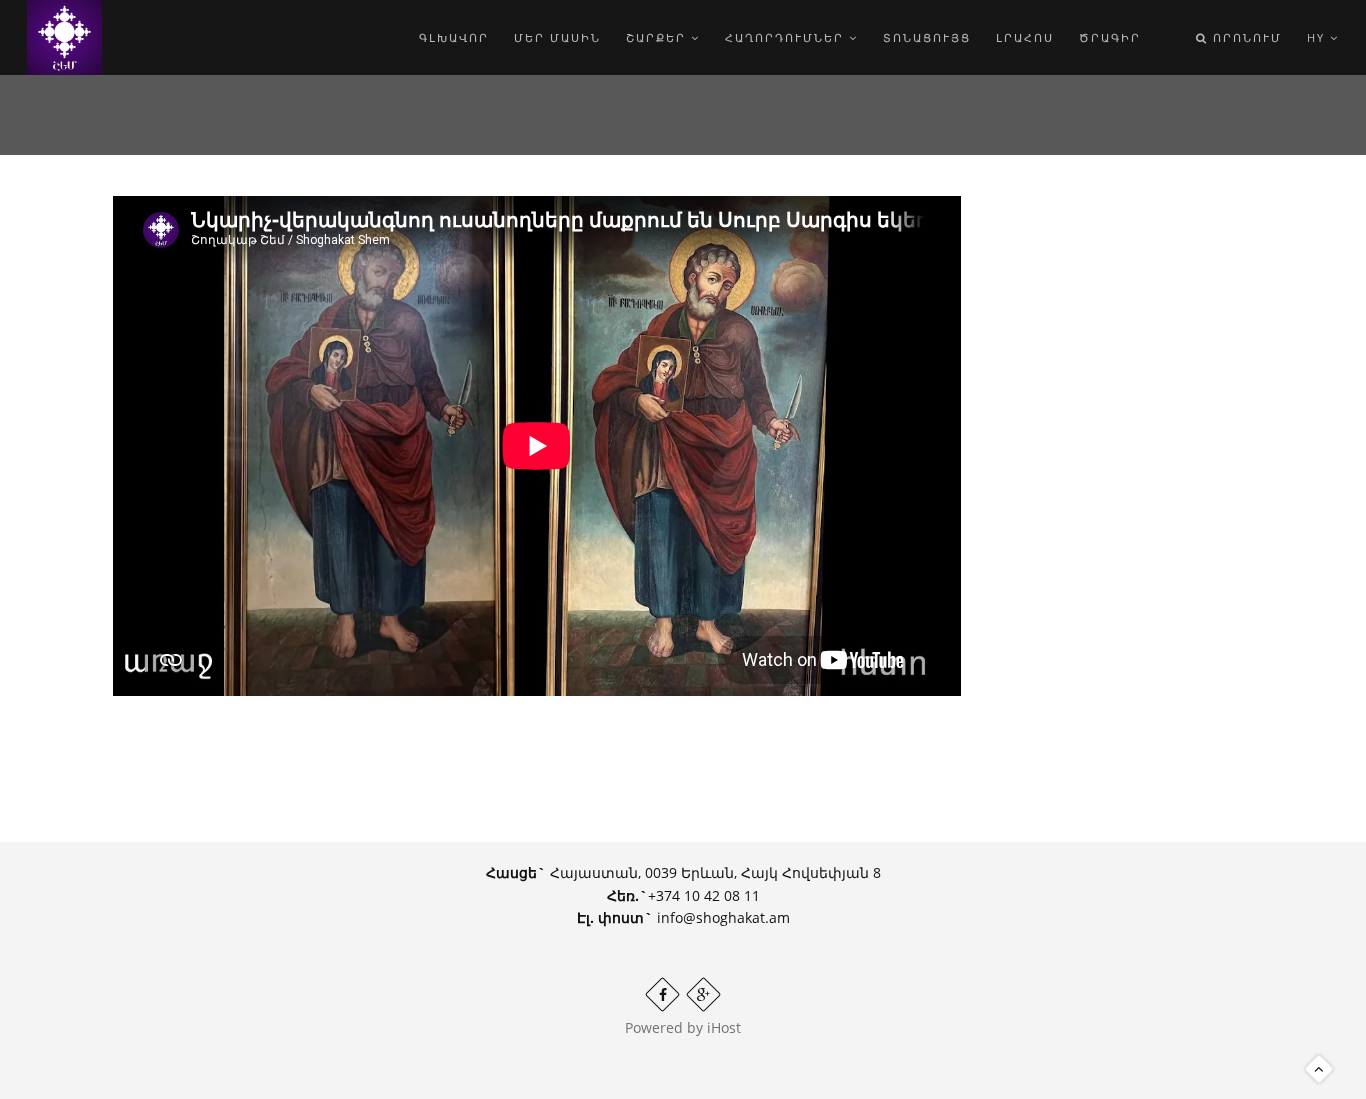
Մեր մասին (557, 37)
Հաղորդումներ (787, 37)
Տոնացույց (927, 37)
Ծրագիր (1110, 37)
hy (1318, 37)
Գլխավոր (454, 37)
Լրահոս (1025, 37)
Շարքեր (658, 37)
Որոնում (1245, 37)
